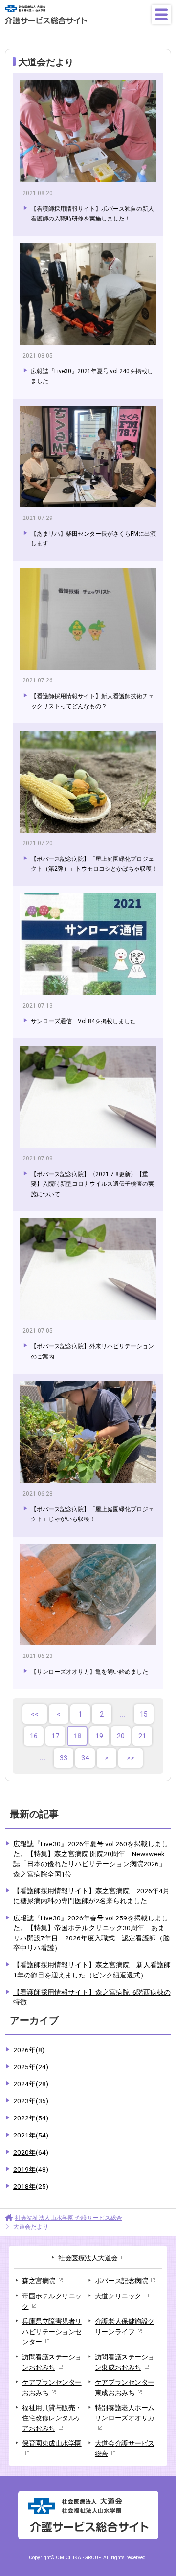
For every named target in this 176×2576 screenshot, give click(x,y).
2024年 (31, 2084)
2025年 (31, 2067)
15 (144, 1714)
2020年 (31, 2152)
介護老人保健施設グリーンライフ (125, 2326)
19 (99, 1736)
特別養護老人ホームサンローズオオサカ (125, 2413)
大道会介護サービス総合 (125, 2448)
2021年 (31, 2135)
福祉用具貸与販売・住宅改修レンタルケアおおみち (52, 2418)
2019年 (31, 2169)
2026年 (29, 2050)
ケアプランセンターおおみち (52, 2387)
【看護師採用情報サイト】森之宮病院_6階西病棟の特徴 (92, 1997)
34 (85, 1758)
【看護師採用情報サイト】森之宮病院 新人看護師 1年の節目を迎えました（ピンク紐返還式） (92, 1970)
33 (64, 1758)
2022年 (31, 2118)
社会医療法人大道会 (88, 2258)
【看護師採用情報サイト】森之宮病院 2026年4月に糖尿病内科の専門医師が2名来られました (91, 1896)
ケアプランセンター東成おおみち (125, 2387)
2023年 (31, 2101)
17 (55, 1736)
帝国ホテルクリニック (52, 2301)
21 (142, 1736)
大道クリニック (118, 2296)
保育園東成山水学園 (52, 2443)
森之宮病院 (39, 2281)
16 (34, 1736)
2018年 (31, 2186)
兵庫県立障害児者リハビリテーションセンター (52, 2332)
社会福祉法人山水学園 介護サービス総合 (69, 2218)
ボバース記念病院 (121, 2281)
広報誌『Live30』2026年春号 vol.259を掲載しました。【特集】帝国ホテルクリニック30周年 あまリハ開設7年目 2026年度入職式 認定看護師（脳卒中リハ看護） (91, 1933)
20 (121, 1736)
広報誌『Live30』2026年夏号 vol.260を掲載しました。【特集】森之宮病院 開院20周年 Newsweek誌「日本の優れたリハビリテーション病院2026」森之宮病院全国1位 (91, 1859)
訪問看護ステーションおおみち (52, 2362)
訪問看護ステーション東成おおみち (125, 2362)
